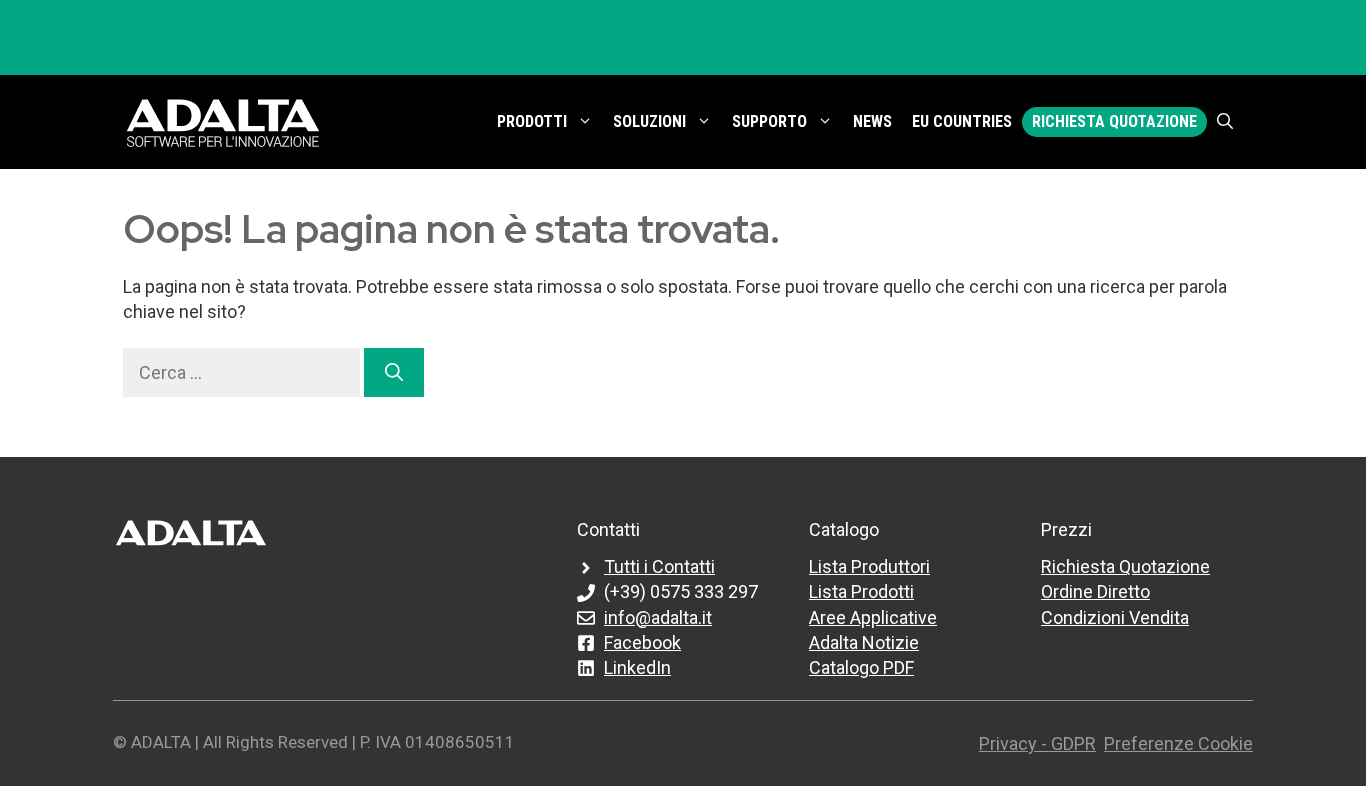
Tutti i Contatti (659, 566)
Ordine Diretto (1095, 591)
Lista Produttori (869, 566)
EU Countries (962, 121)
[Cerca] (394, 372)
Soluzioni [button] (649, 121)
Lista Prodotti (861, 591)
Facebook (642, 642)
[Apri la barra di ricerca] (1225, 122)
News (872, 121)
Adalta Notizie (864, 642)
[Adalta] (223, 121)
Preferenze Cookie (1178, 743)
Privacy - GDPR (1037, 743)
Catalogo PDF (861, 667)
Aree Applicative (873, 617)
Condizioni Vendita (1115, 617)
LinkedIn (637, 667)
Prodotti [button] (532, 121)
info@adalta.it (658, 617)
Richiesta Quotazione (1114, 121)
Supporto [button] (769, 121)
